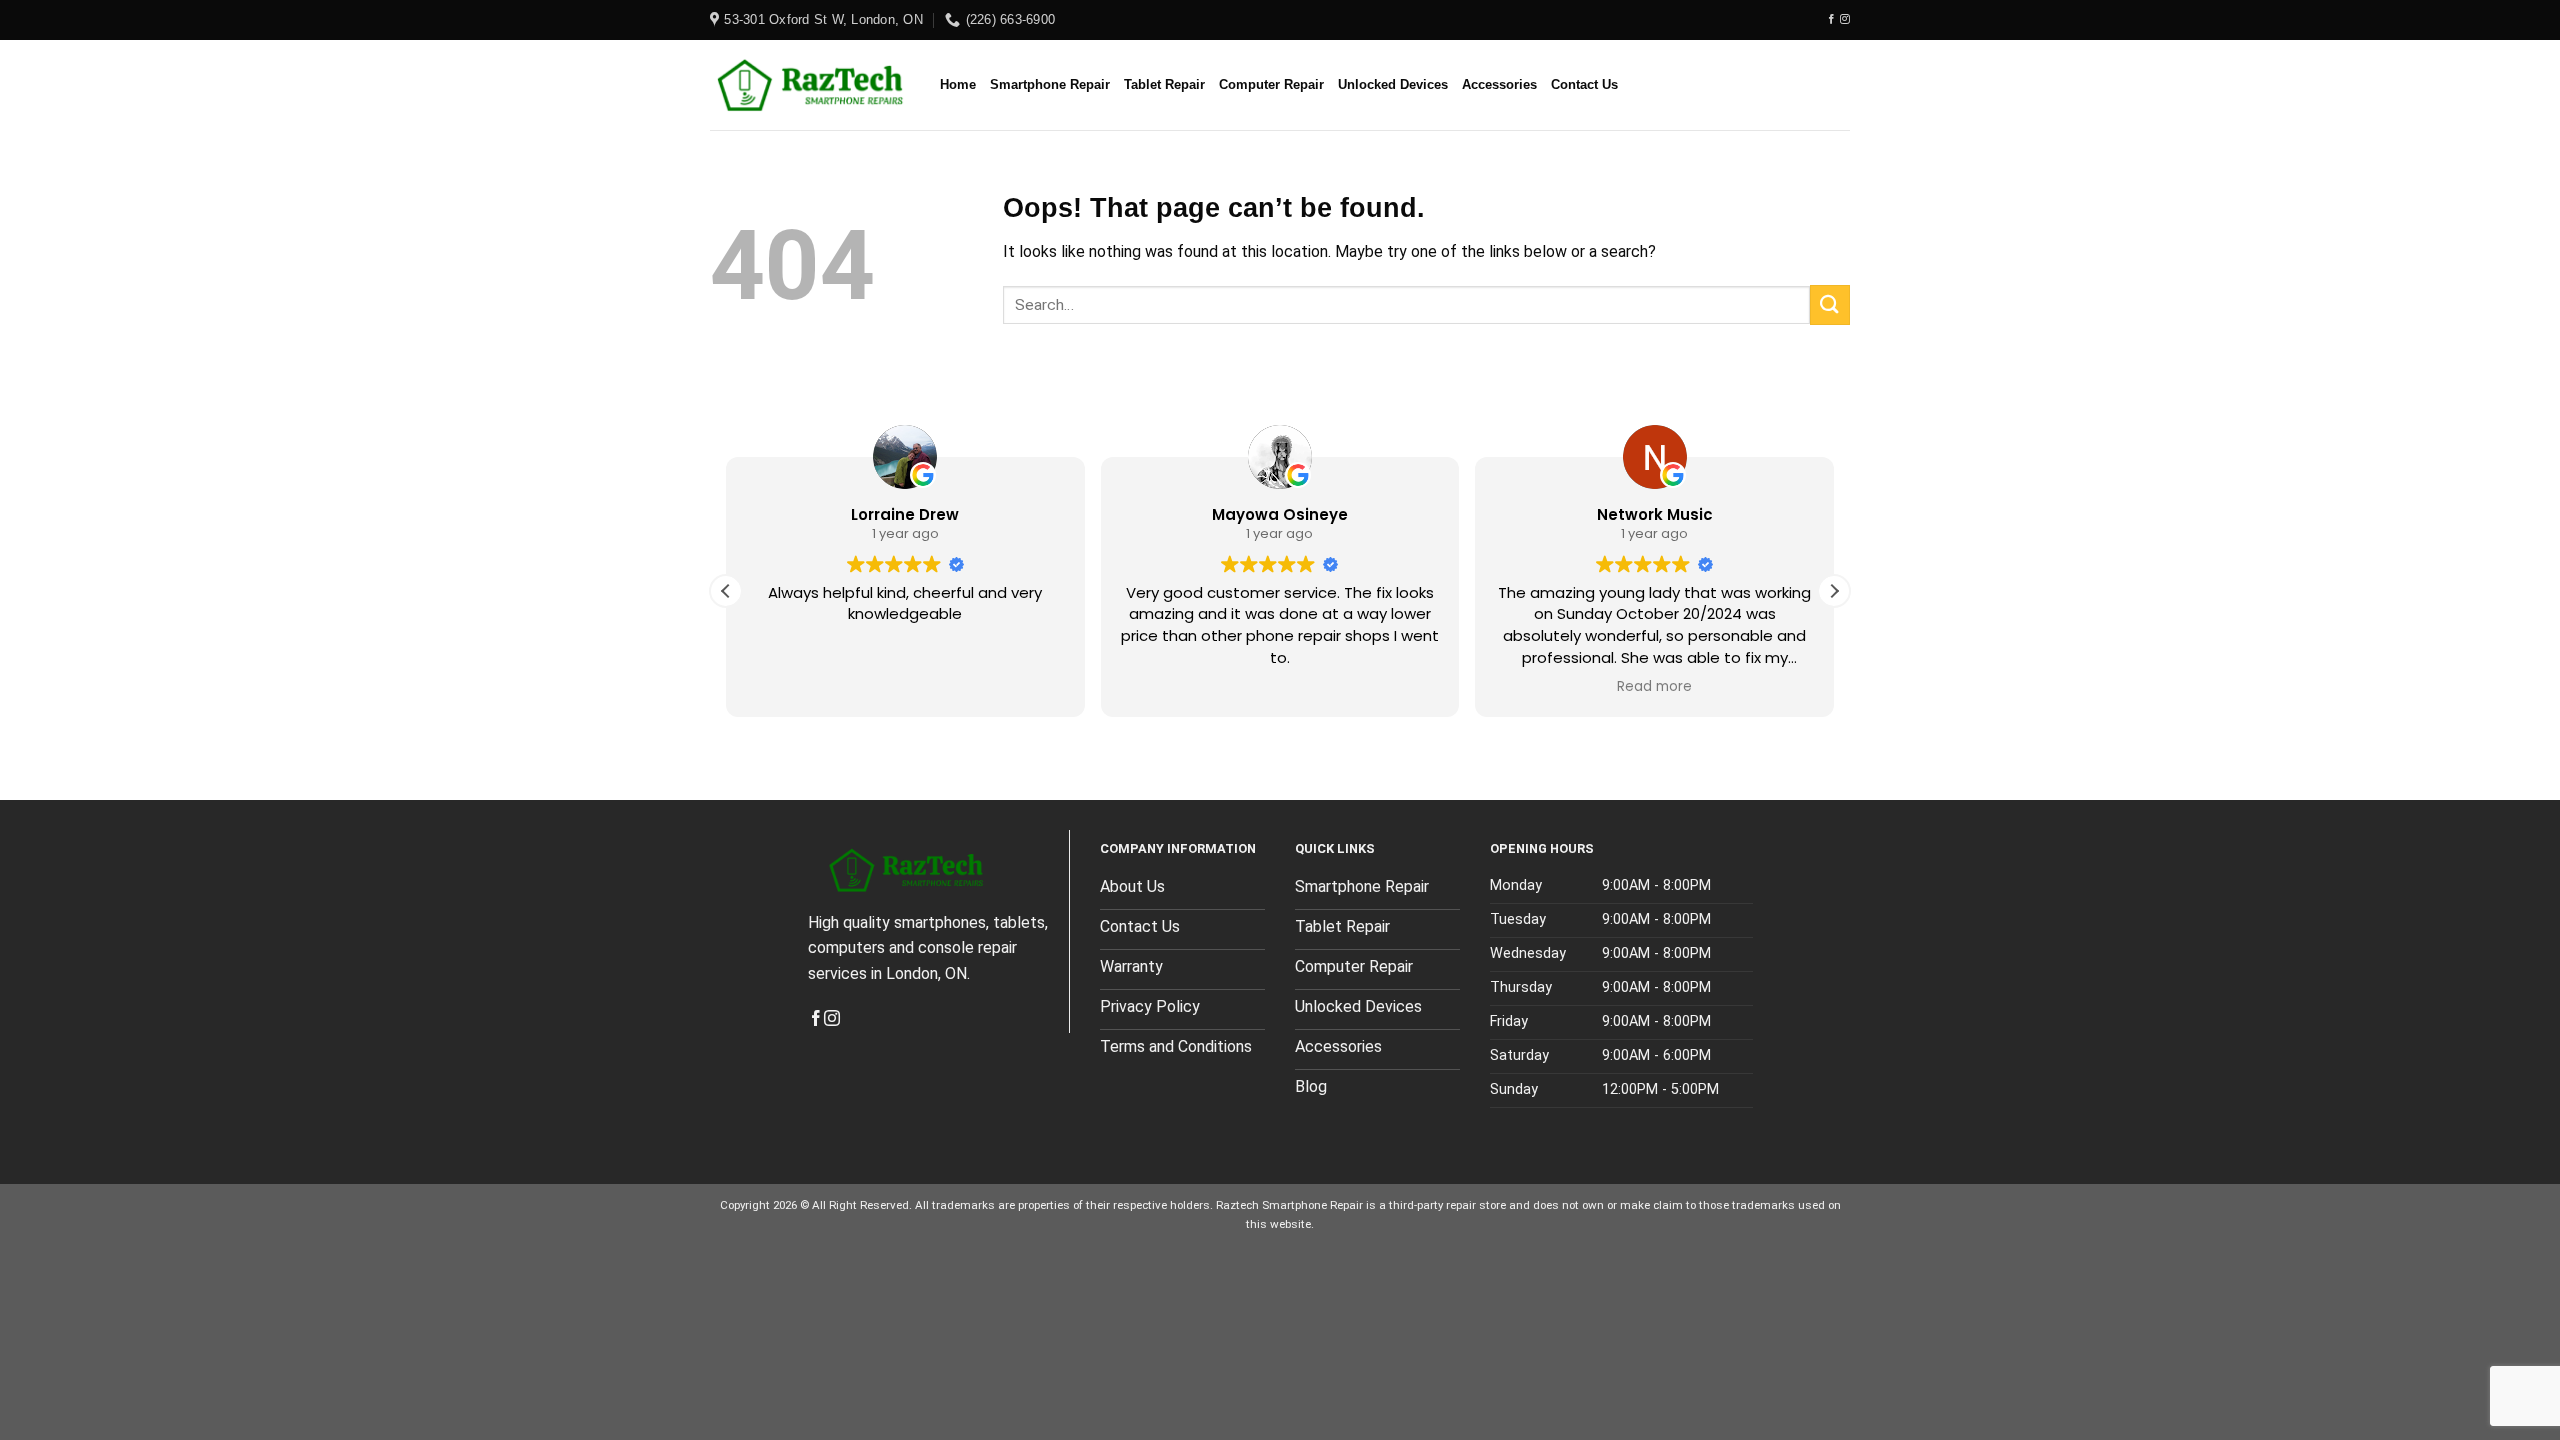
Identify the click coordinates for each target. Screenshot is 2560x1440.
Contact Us (1584, 84)
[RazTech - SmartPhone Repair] (810, 85)
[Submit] (1830, 304)
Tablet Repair (1164, 84)
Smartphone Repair (1050, 84)
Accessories (1499, 84)
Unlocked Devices (1393, 84)
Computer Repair (1271, 84)
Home (958, 84)
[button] (1834, 591)
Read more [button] (1654, 687)
